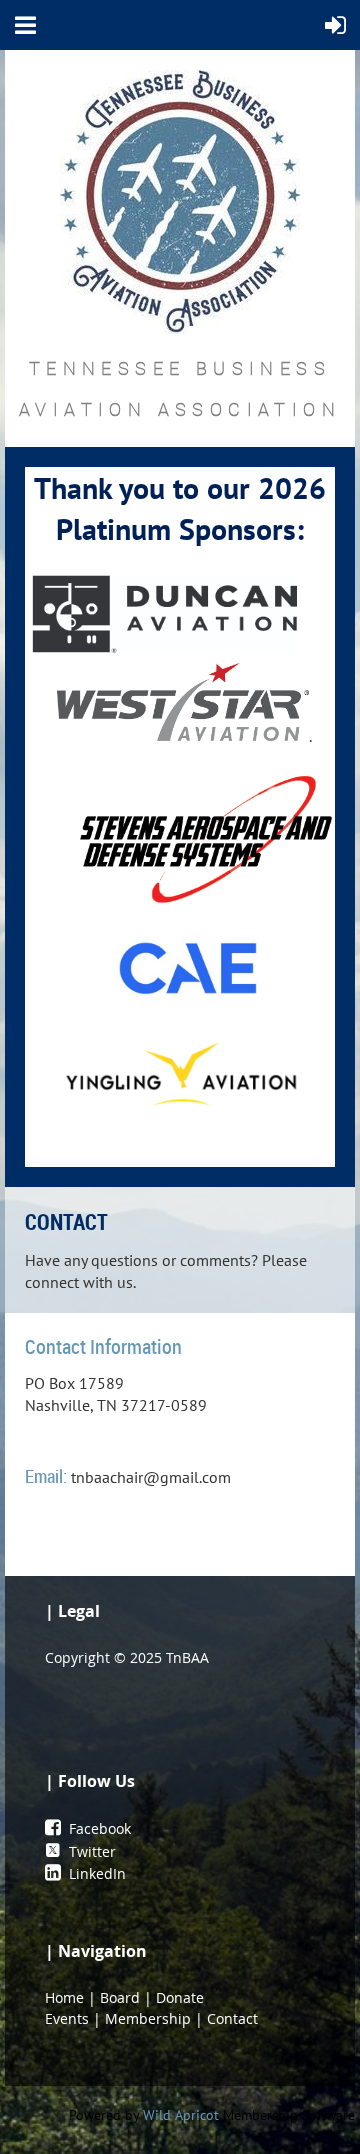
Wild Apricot (181, 2115)
